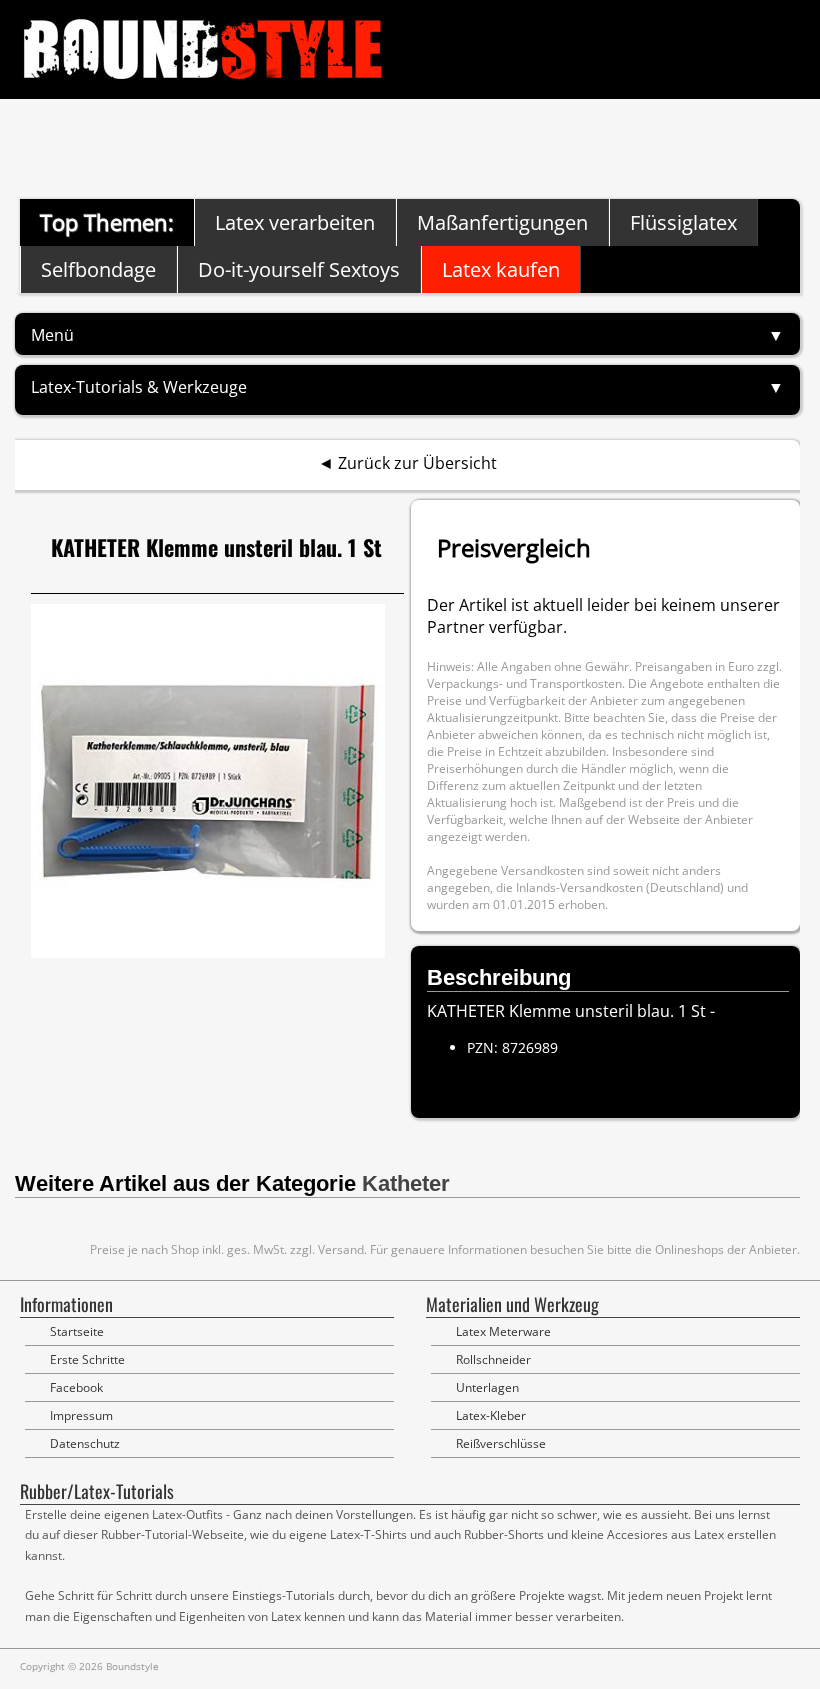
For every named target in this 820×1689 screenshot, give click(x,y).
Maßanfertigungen (502, 222)
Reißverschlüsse (501, 1443)
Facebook (76, 1387)
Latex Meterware (503, 1331)
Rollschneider (493, 1359)
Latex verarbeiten (295, 222)
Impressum (81, 1415)
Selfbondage (98, 269)
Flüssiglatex (683, 222)
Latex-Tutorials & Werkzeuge (139, 387)
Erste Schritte (87, 1359)
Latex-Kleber (491, 1415)
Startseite (77, 1331)
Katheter (406, 1183)
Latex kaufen (501, 269)
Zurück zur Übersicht (417, 463)
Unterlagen (487, 1387)
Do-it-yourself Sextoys (299, 269)
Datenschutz (85, 1443)
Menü (52, 335)
